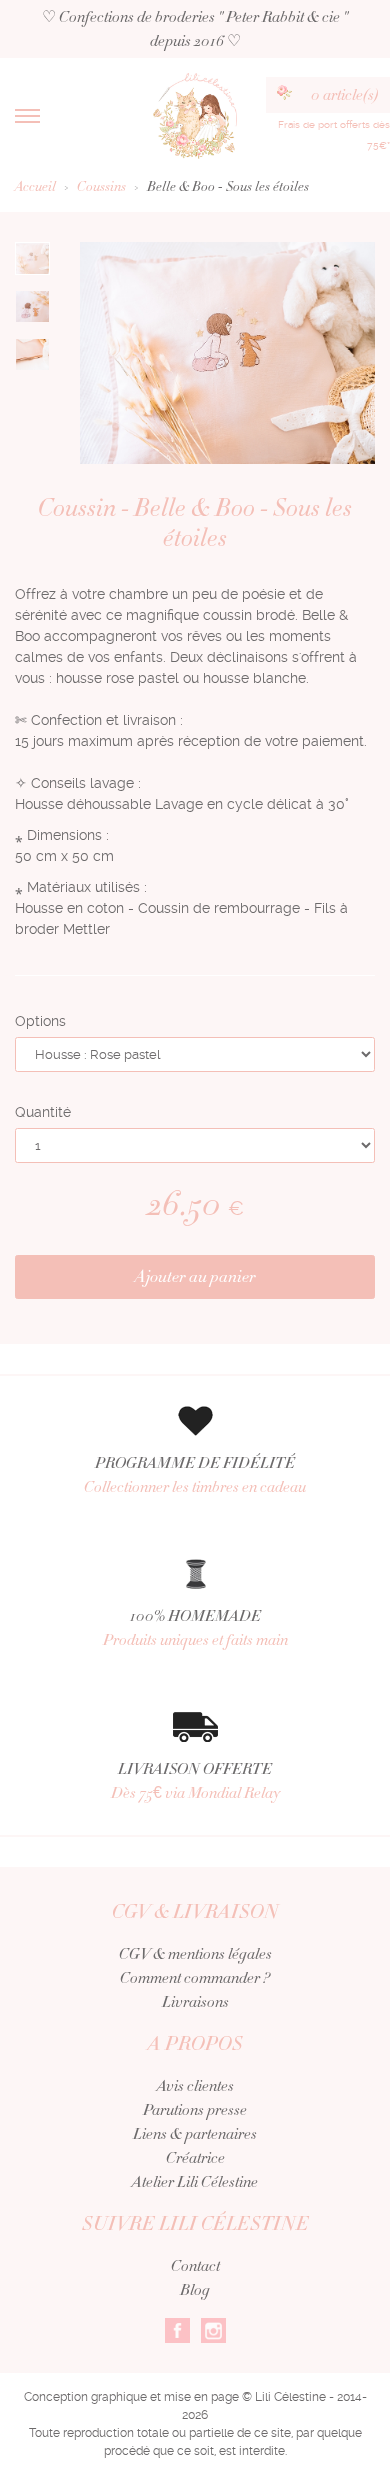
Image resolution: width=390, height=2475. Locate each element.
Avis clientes (195, 2086)
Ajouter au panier (195, 1276)
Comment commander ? (195, 1978)
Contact (195, 2266)
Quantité (43, 1112)
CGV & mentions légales (195, 1954)
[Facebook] (177, 2329)
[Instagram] (213, 2329)
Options (40, 1021)
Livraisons (195, 2002)
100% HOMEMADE (195, 1628)
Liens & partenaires (195, 2134)
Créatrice (195, 2158)
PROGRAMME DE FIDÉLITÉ (195, 1475)
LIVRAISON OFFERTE (195, 1781)
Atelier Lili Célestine (195, 2182)
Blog (195, 2290)
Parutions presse (195, 2110)
